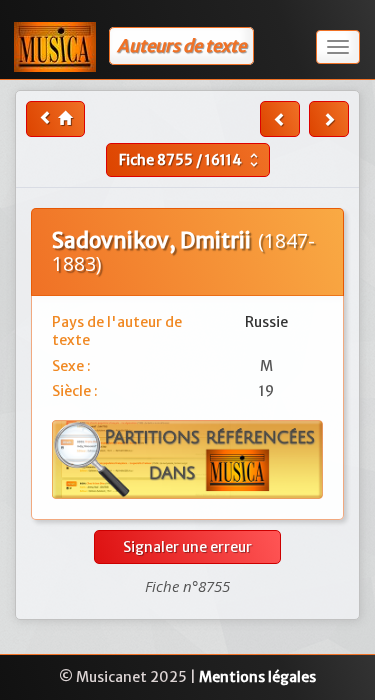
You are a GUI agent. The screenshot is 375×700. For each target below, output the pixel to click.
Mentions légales (257, 677)
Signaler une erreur (187, 547)
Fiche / (191, 160)
